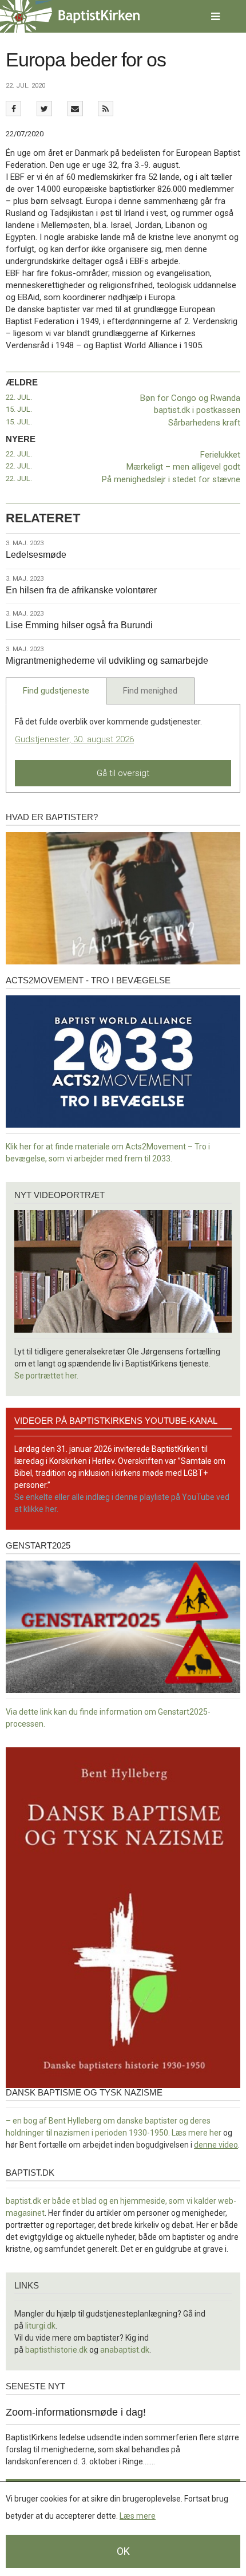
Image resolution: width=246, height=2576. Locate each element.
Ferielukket (220, 455)
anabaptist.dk (125, 2350)
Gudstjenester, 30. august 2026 (74, 739)
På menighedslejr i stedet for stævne (171, 479)
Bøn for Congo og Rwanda (190, 398)
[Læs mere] (106, 109)
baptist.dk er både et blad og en (63, 2201)
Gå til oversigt (123, 773)
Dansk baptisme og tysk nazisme (84, 2092)
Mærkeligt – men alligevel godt (183, 467)
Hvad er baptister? (52, 817)
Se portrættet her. (46, 1376)
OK (123, 2551)
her (215, 2133)
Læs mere (138, 2516)
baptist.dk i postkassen (197, 410)
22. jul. (19, 397)
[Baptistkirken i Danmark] (70, 16)
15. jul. (19, 409)
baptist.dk (30, 2173)
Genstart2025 (38, 1545)
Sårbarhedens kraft (204, 423)
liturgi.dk (40, 2326)
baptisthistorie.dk (56, 2350)
